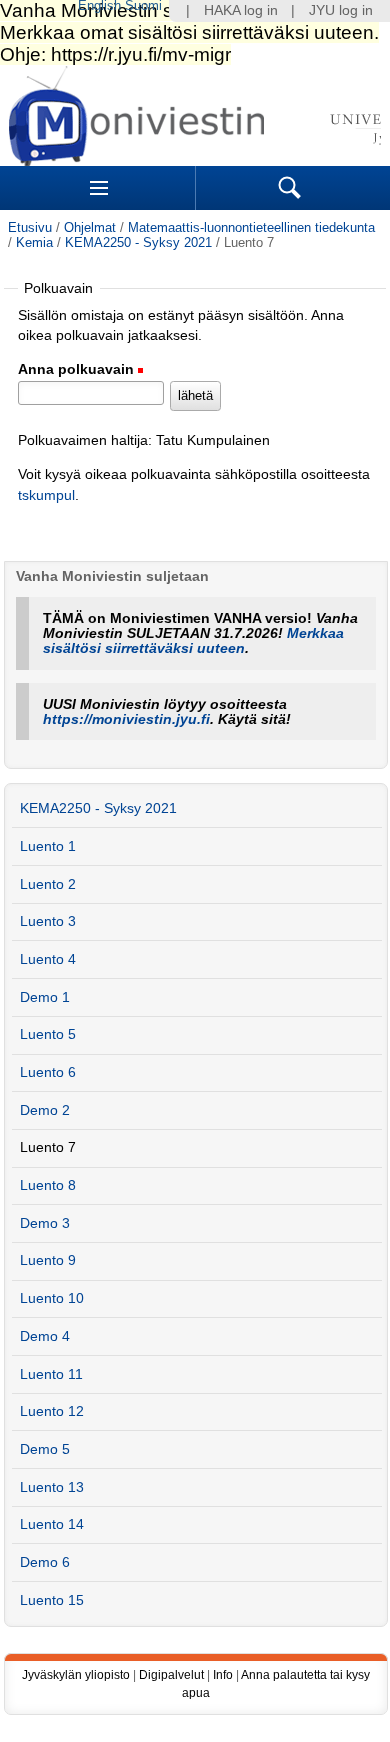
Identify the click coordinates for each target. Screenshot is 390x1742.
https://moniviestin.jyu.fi (126, 719)
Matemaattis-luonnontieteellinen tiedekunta (251, 227)
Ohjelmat (90, 227)
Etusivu (30, 227)
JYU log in (341, 10)
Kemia (34, 242)
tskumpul (46, 495)
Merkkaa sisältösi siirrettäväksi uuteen (193, 641)
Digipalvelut (171, 1675)
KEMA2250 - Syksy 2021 (138, 242)
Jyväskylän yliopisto (76, 1675)
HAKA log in (241, 10)
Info (223, 1675)
